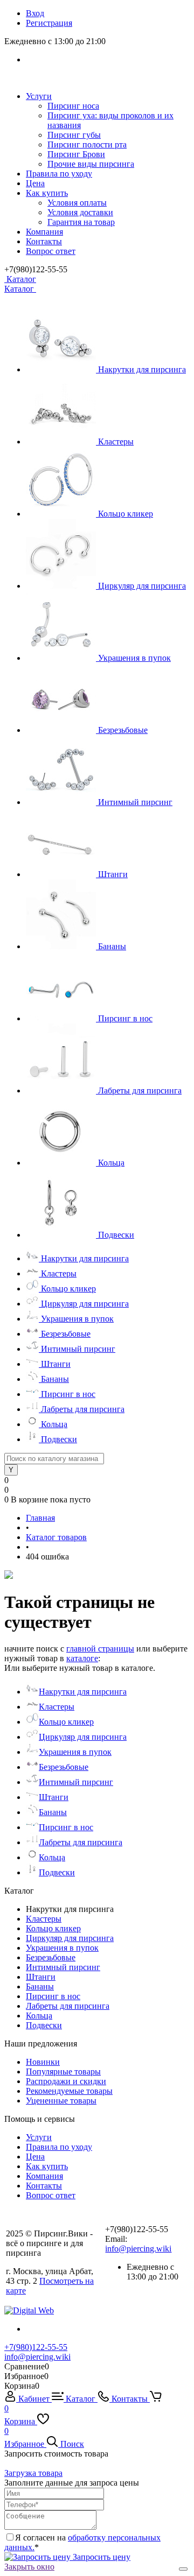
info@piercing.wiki (138, 2249)
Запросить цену (101, 2557)
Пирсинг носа (73, 106)
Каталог (20, 279)
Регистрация (49, 23)
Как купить (47, 193)
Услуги (39, 96)
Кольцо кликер (126, 514)
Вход (35, 13)
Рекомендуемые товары (69, 2091)
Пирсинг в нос (125, 1018)
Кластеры (116, 442)
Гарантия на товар (81, 222)
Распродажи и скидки (66, 2081)
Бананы (112, 946)
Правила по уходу (59, 174)
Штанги (113, 874)
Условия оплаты (77, 203)
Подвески (116, 1235)
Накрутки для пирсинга (142, 369)
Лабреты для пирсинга (140, 1091)
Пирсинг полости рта (87, 144)
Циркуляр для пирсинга (142, 586)
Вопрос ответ (51, 251)
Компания (44, 232)
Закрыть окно (29, 2567)
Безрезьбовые (123, 730)
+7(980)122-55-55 (36, 2347)
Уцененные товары (61, 2101)
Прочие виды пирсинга (91, 164)
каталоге (82, 1658)
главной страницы (100, 1649)
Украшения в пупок (134, 658)
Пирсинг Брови (76, 154)
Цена (35, 183)
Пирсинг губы (74, 135)
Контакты (44, 241)
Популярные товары (63, 2072)
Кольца (111, 1163)
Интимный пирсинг (135, 802)
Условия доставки (80, 212)
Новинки (43, 2062)
